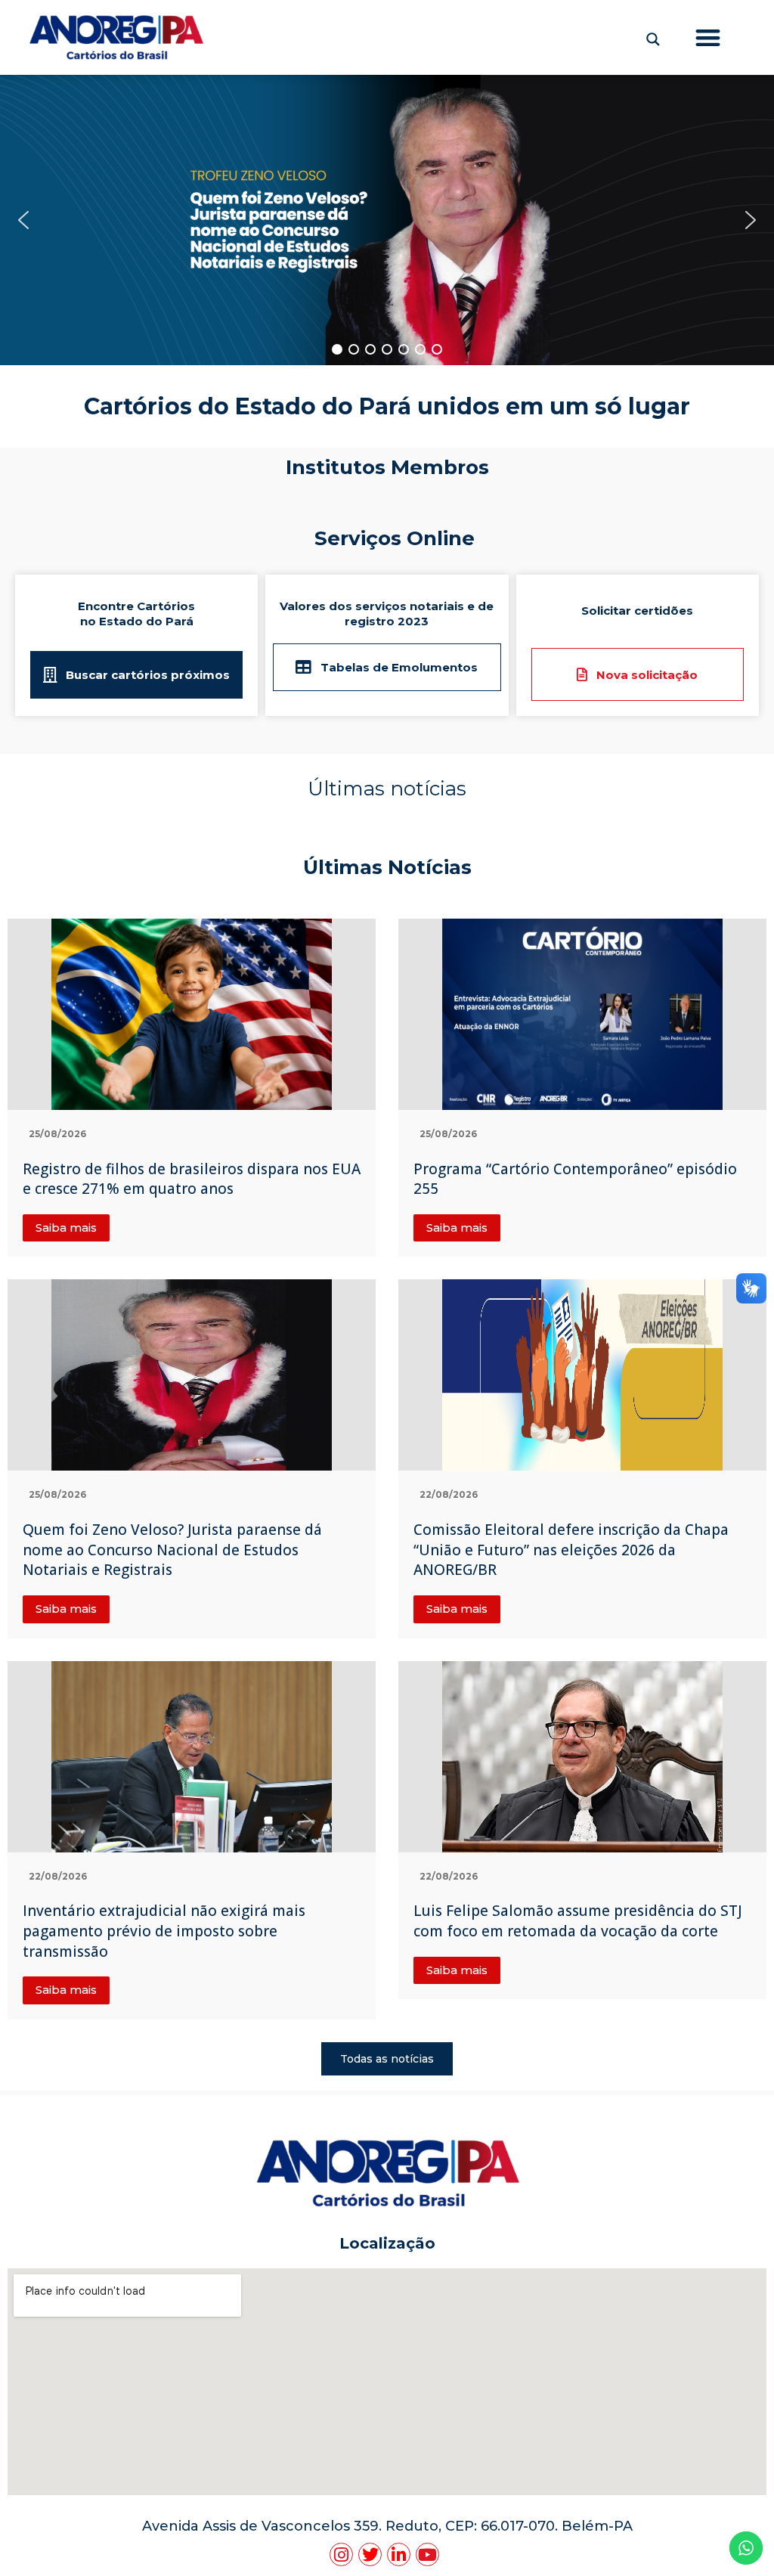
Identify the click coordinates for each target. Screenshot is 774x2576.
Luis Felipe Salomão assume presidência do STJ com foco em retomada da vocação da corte (578, 1921)
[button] (709, 37)
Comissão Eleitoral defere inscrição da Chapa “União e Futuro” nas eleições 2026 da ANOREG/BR (571, 1550)
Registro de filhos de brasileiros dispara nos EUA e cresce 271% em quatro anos (192, 1179)
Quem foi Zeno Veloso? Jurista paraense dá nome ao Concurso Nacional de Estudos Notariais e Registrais (172, 1550)
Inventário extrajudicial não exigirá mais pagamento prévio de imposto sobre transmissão (164, 1931)
